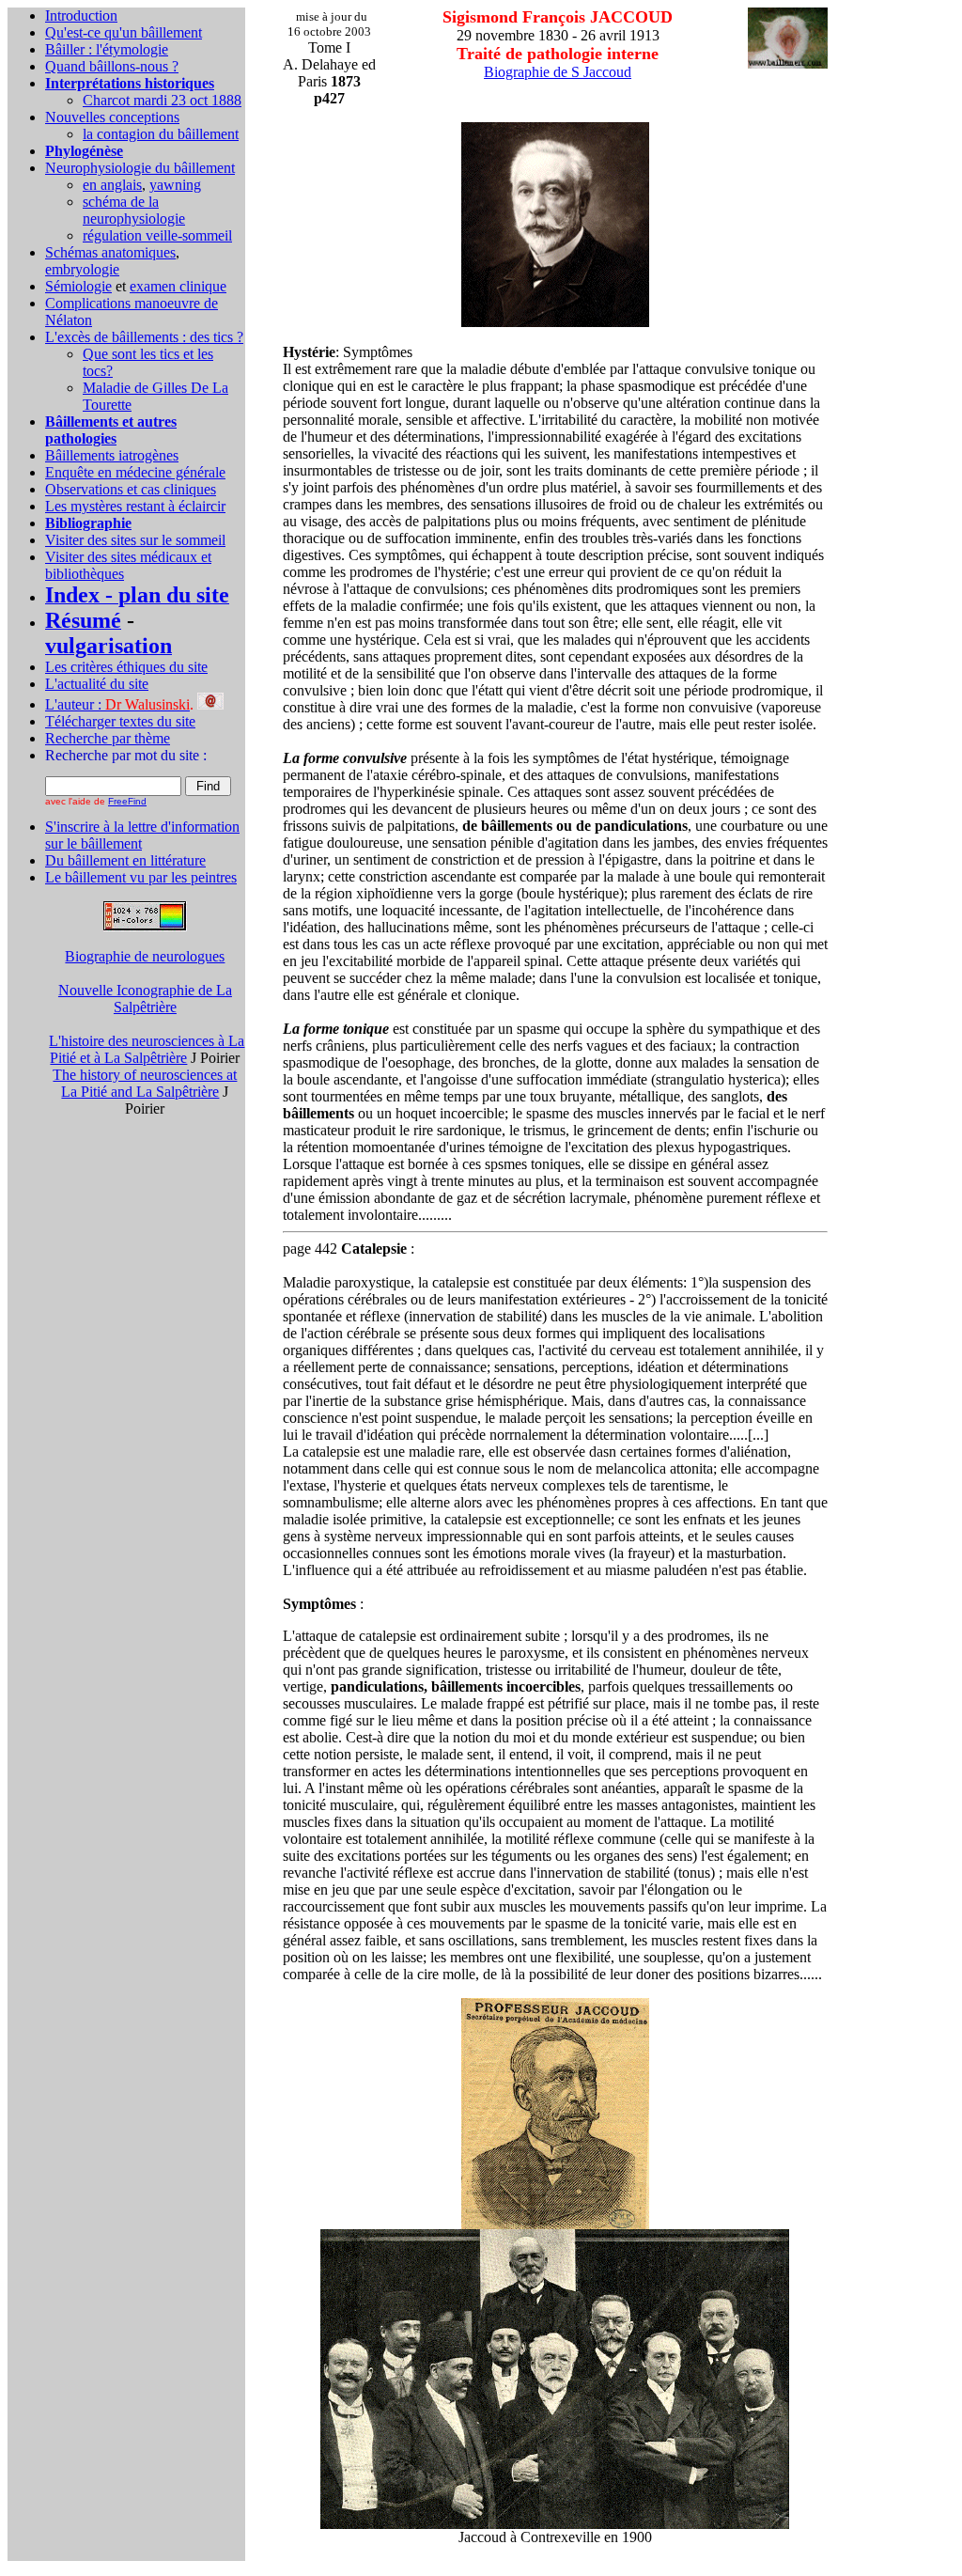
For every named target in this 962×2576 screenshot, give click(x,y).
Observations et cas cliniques (131, 489)
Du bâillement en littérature (125, 860)
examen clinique (178, 286)
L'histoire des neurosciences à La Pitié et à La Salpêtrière (147, 1049)
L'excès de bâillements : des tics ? (144, 337)
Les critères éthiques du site (126, 667)
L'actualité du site (97, 684)
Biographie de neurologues (145, 956)
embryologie (82, 269)
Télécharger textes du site (120, 721)
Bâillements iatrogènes (112, 455)
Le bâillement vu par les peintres (141, 877)
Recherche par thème (108, 738)
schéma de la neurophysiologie (134, 210)
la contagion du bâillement (161, 134)
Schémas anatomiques (110, 252)
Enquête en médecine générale (135, 472)
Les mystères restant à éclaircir (135, 506)
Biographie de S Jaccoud (558, 72)
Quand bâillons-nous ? (112, 66)
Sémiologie (78, 286)
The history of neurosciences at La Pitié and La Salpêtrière (145, 1083)
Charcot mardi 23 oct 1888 (162, 100)
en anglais (112, 185)
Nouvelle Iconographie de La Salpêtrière (145, 999)
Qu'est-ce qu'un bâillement (124, 32)
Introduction (81, 16)
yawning (175, 185)
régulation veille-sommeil (157, 235)
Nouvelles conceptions (112, 117)
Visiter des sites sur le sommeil (135, 540)
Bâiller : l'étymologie (107, 49)
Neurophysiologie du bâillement (140, 168)
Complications (90, 303)
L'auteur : (117, 704)
